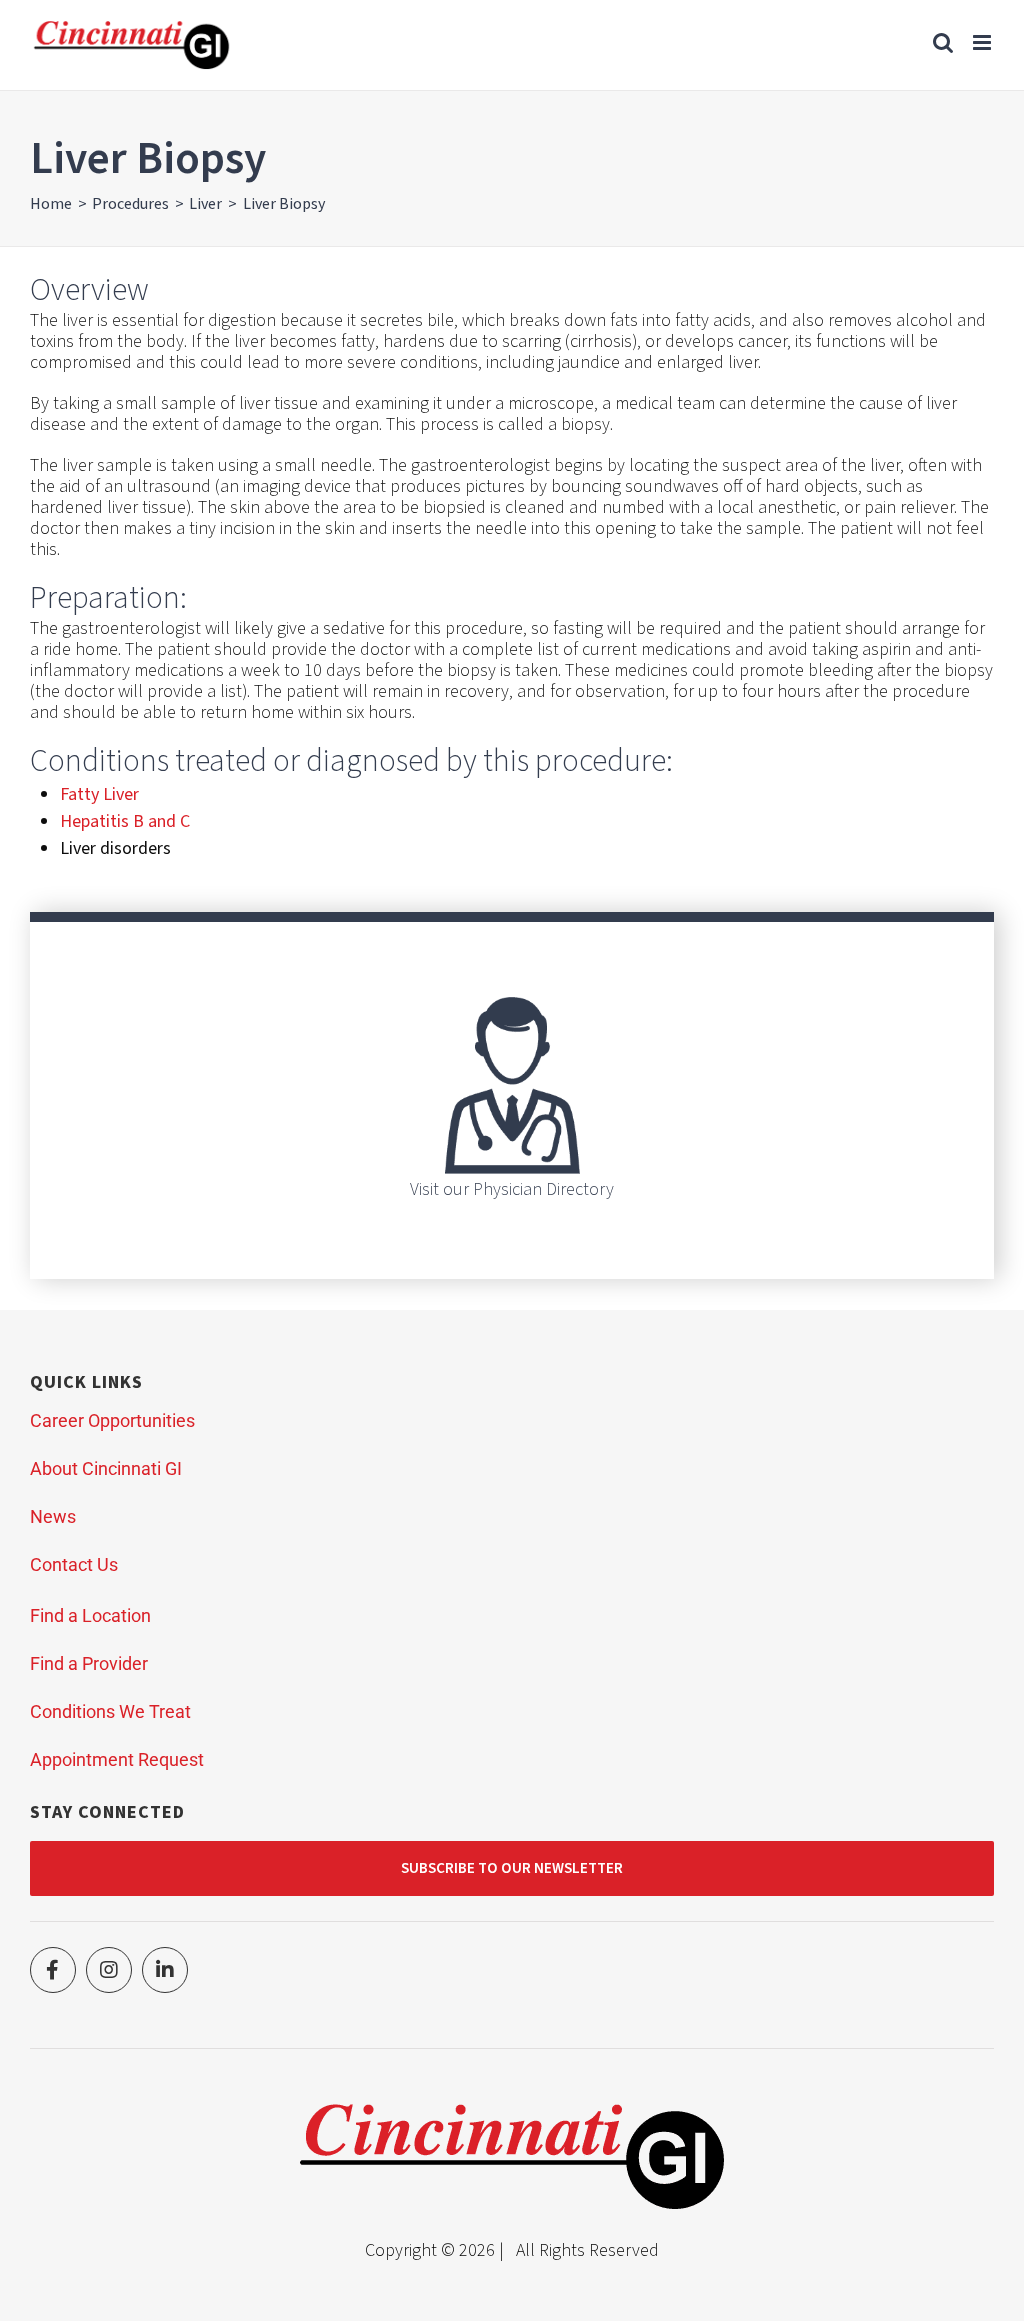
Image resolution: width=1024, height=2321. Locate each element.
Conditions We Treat (110, 1711)
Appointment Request (117, 1759)
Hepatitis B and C (125, 821)
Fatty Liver (99, 794)
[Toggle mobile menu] (983, 42)
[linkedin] (165, 1970)
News (53, 1516)
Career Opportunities (112, 1420)
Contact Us (74, 1564)
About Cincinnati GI (106, 1468)
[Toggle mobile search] (943, 42)
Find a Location (90, 1615)
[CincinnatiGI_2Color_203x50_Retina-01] (512, 2112)
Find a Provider (89, 1663)
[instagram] (109, 1970)
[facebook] (53, 1970)
